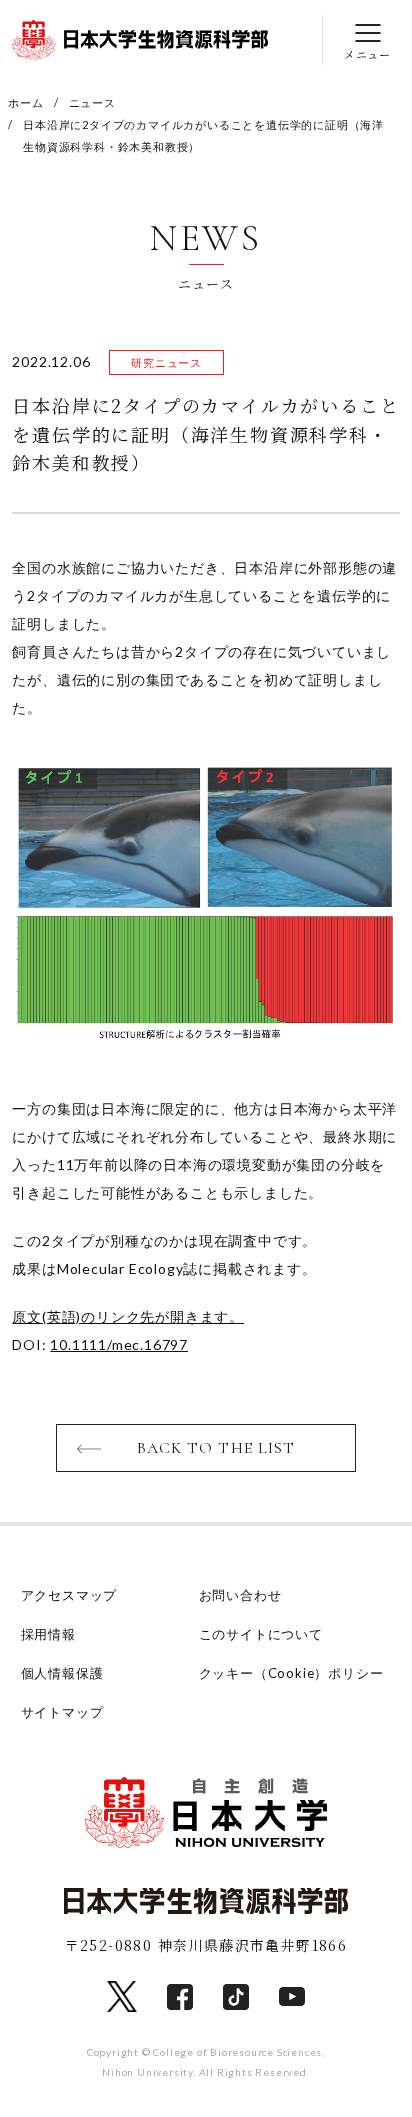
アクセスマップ (69, 1595)
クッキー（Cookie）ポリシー (291, 1673)
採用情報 (48, 1634)
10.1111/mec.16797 (119, 1344)
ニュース (92, 102)
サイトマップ (62, 1712)
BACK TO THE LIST (216, 1448)
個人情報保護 (62, 1673)
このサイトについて (261, 1634)
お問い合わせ (240, 1595)
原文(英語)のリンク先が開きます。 (128, 1316)
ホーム (25, 102)
